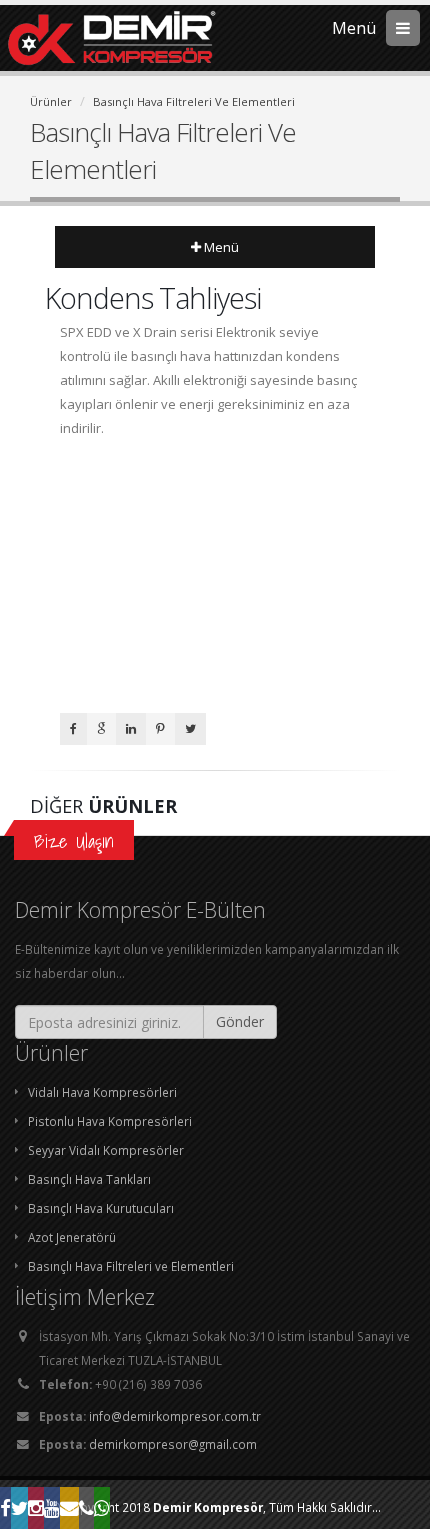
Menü (220, 247)
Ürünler (51, 101)
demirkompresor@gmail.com (173, 1444)
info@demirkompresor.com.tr (175, 1416)
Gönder (240, 1021)
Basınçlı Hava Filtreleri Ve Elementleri (194, 101)
